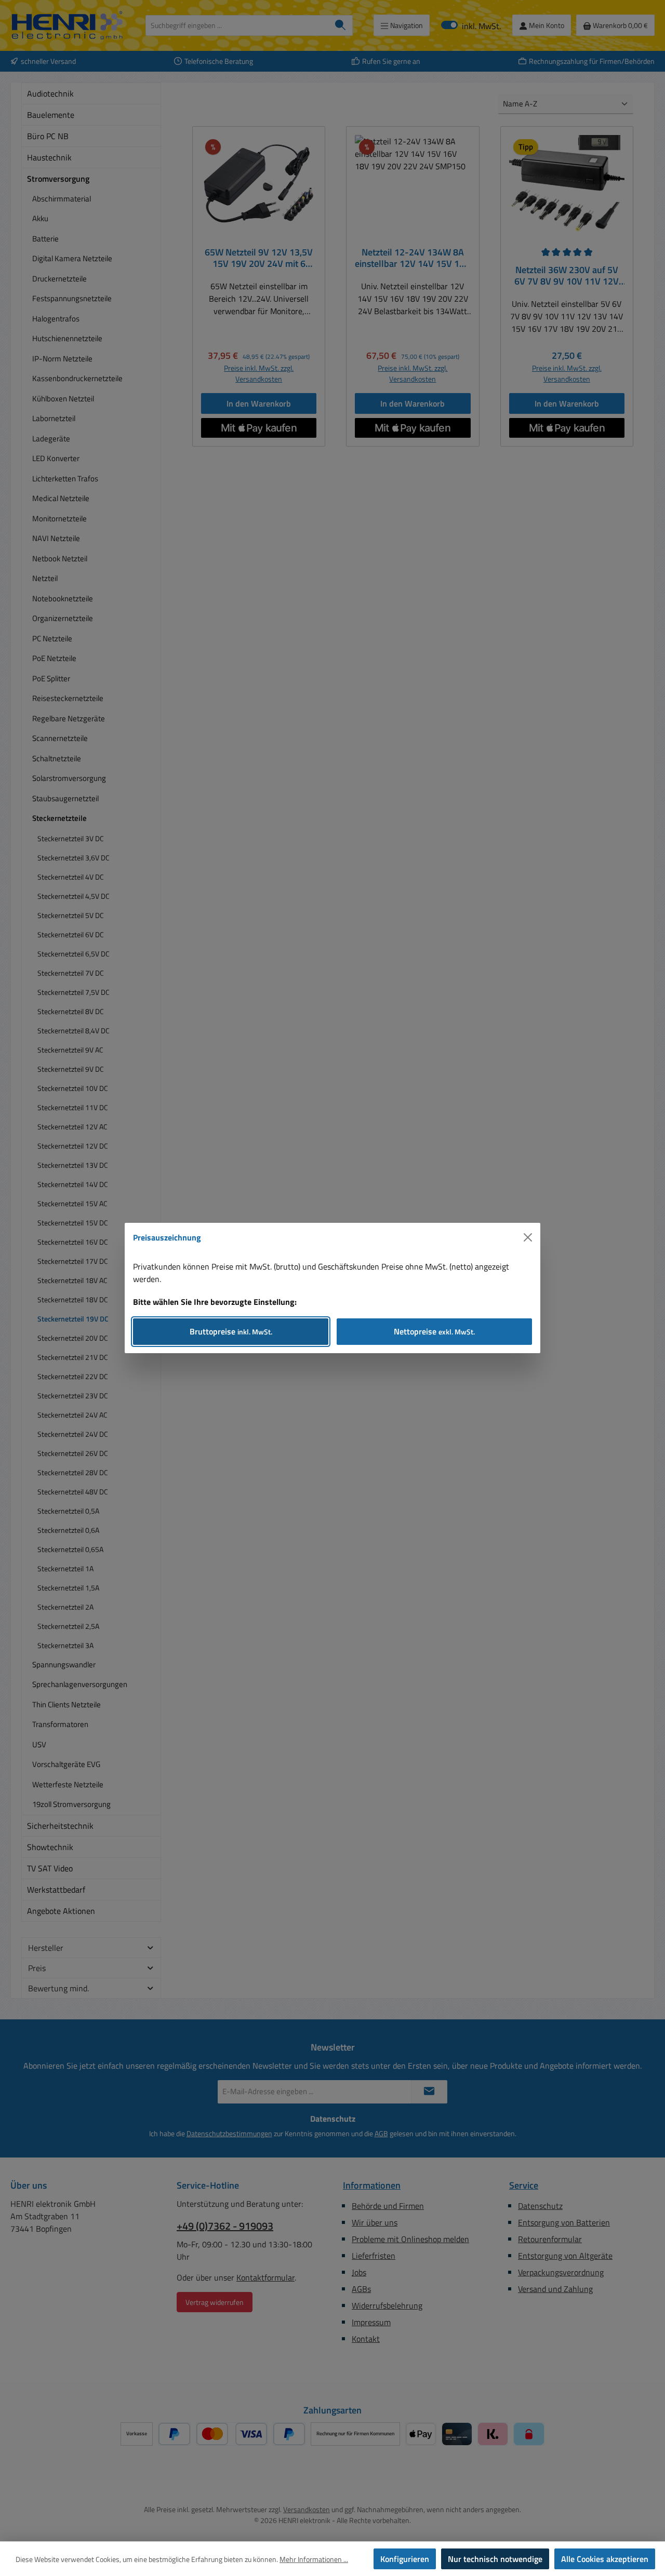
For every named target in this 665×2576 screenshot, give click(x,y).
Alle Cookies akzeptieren (605, 2559)
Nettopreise (434, 1331)
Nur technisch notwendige (495, 2559)
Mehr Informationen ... (314, 2559)
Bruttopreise (231, 1331)
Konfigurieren (405, 2559)
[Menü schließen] (528, 1237)
